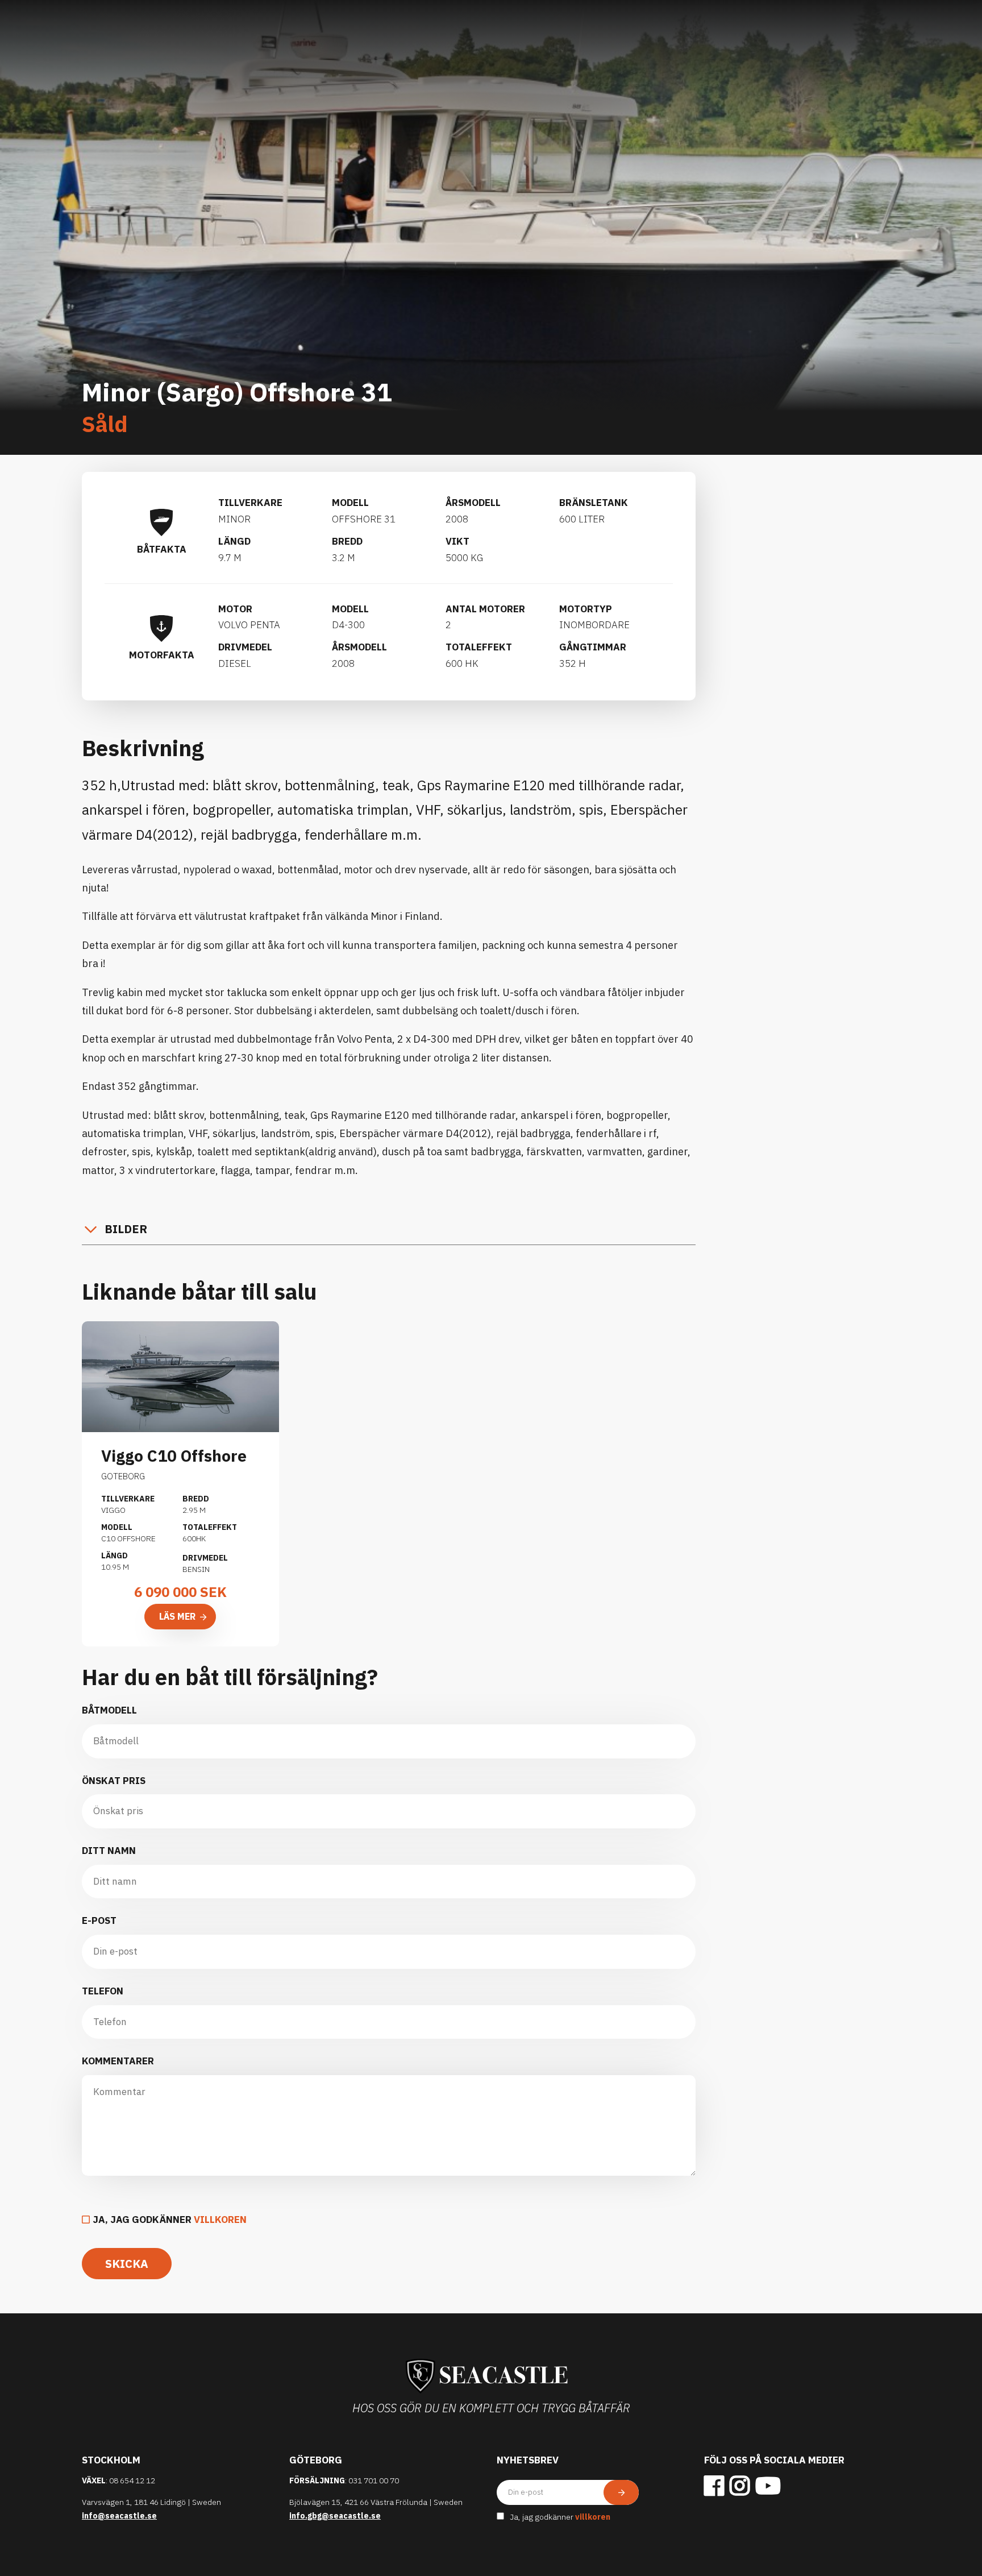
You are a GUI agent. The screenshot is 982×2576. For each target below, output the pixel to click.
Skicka (127, 2264)
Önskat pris (114, 1781)
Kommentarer (118, 2061)
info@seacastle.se (119, 2516)
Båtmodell (109, 1710)
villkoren (220, 2220)
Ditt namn (109, 1851)
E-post (99, 1920)
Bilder (126, 1229)
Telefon (103, 1991)
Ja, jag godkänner (170, 2220)
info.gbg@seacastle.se (335, 2516)
